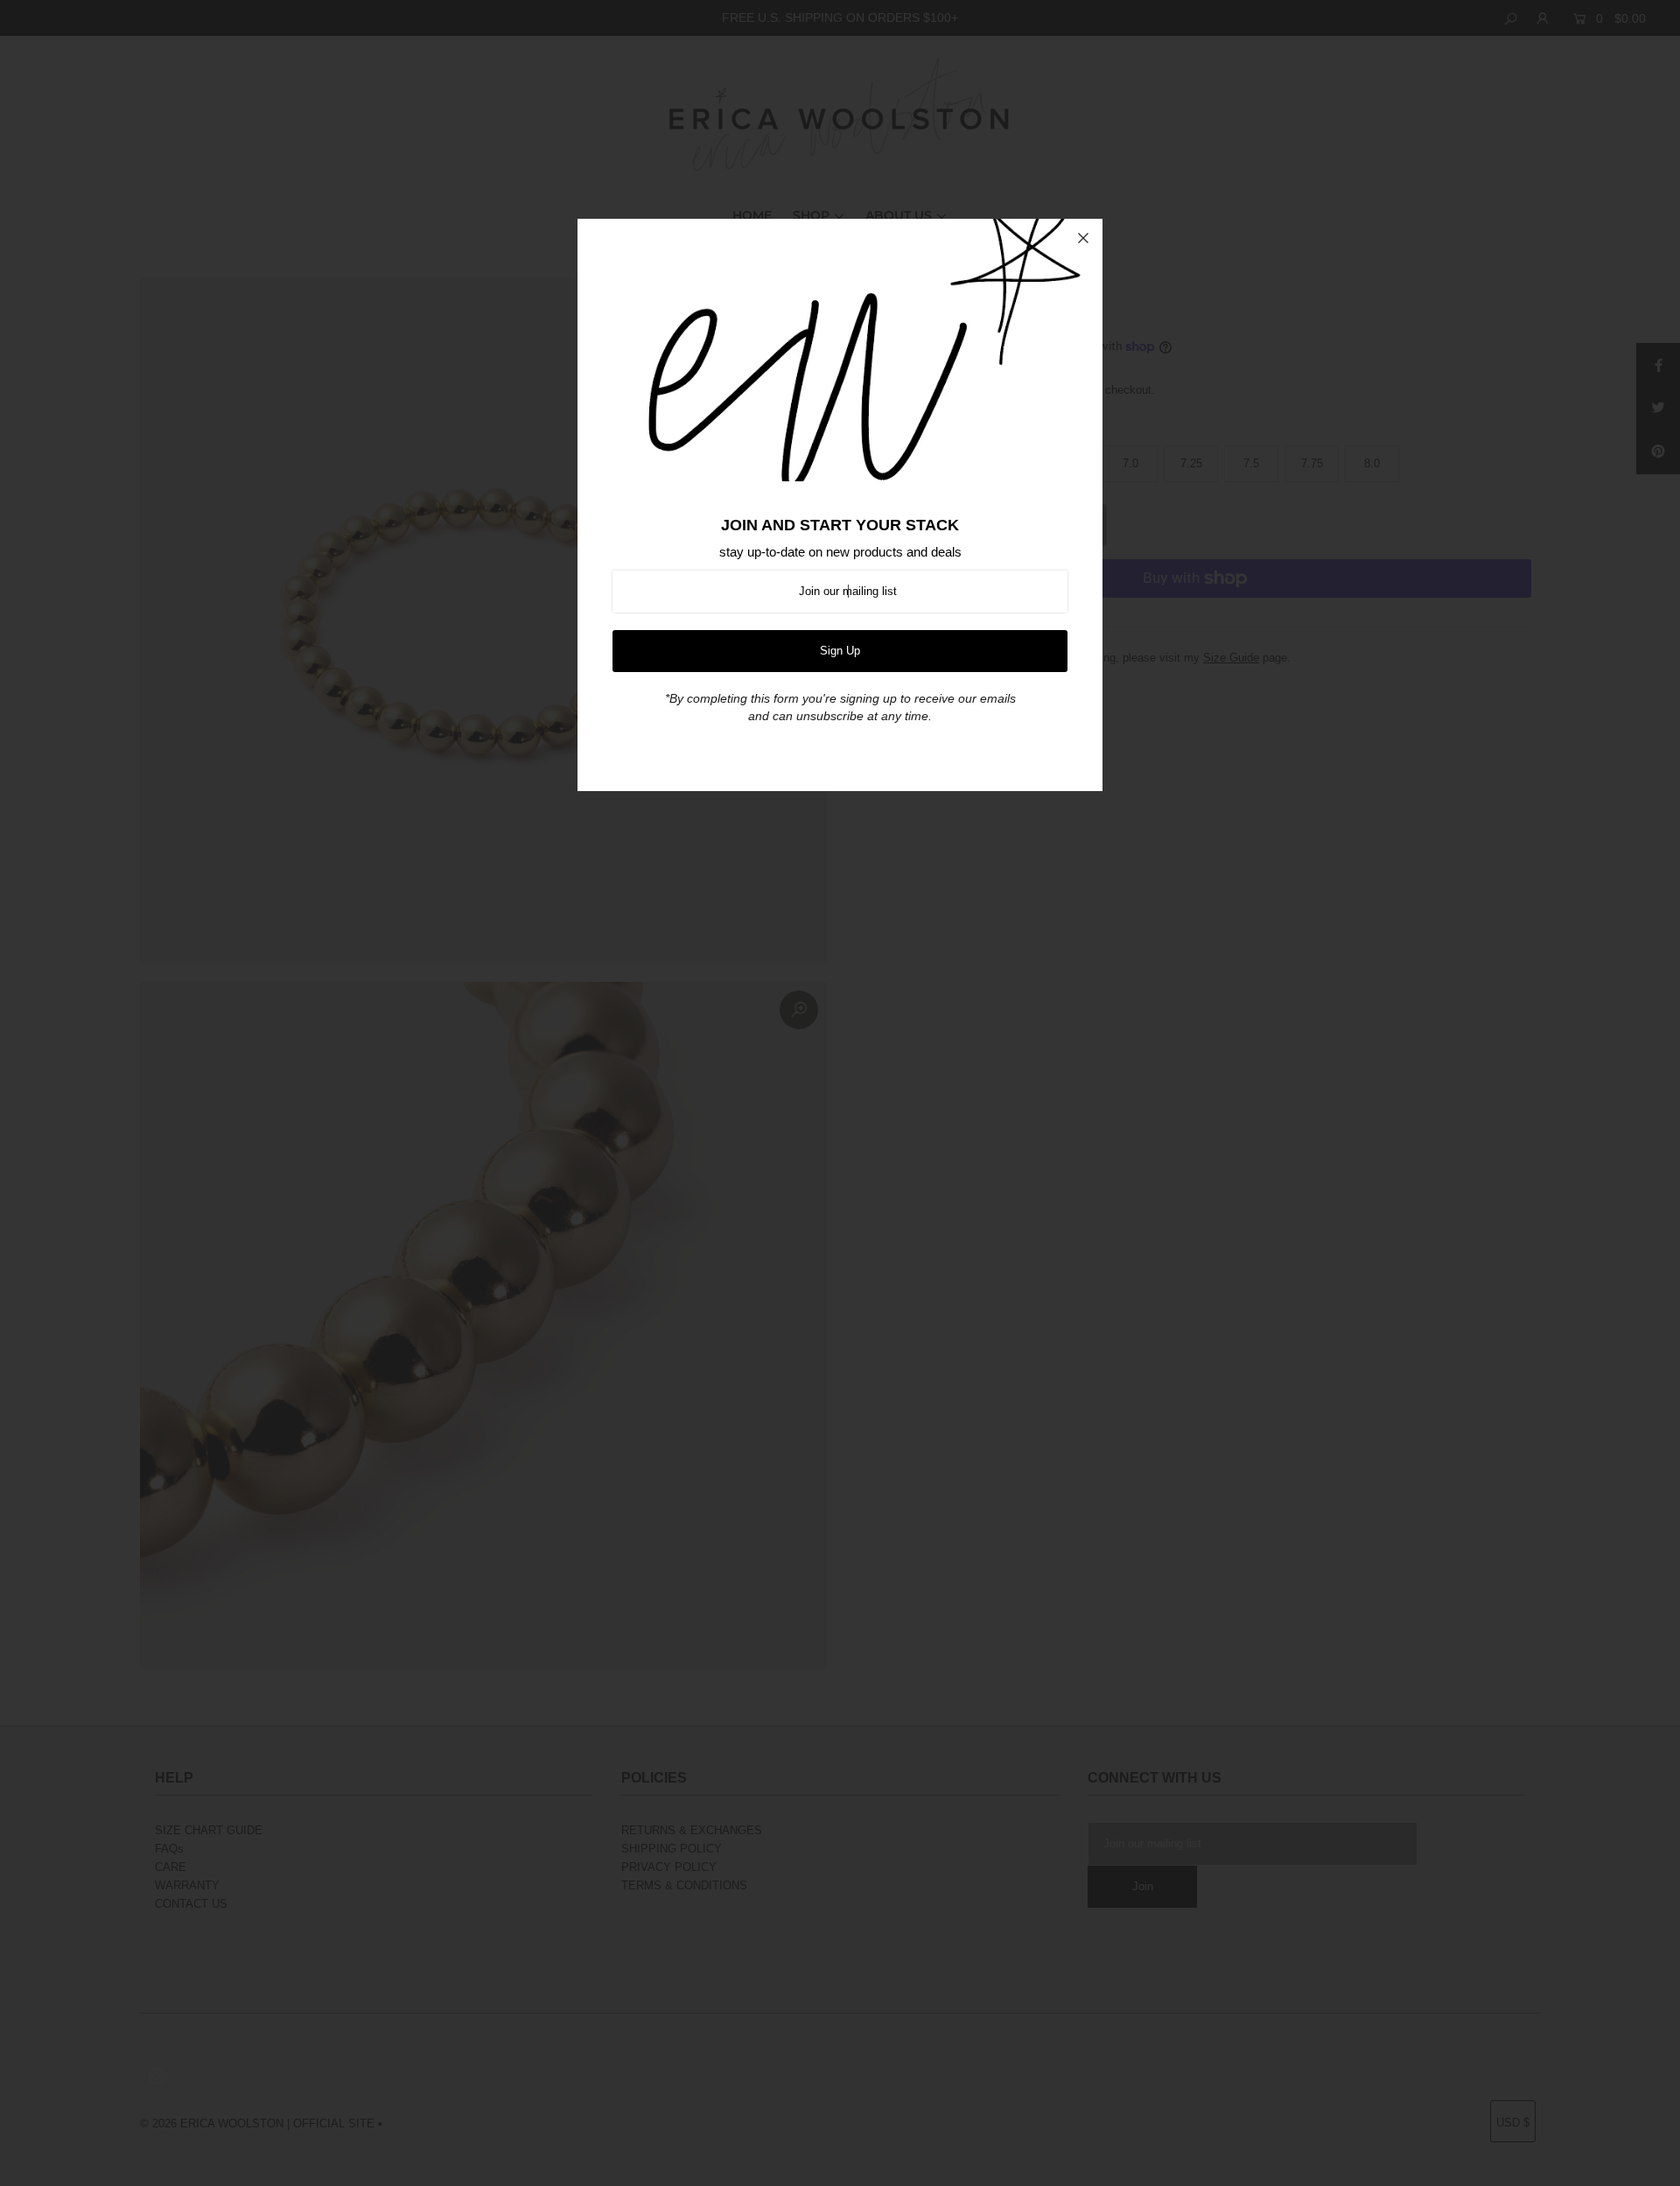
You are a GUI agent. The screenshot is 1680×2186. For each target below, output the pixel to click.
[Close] (1083, 238)
